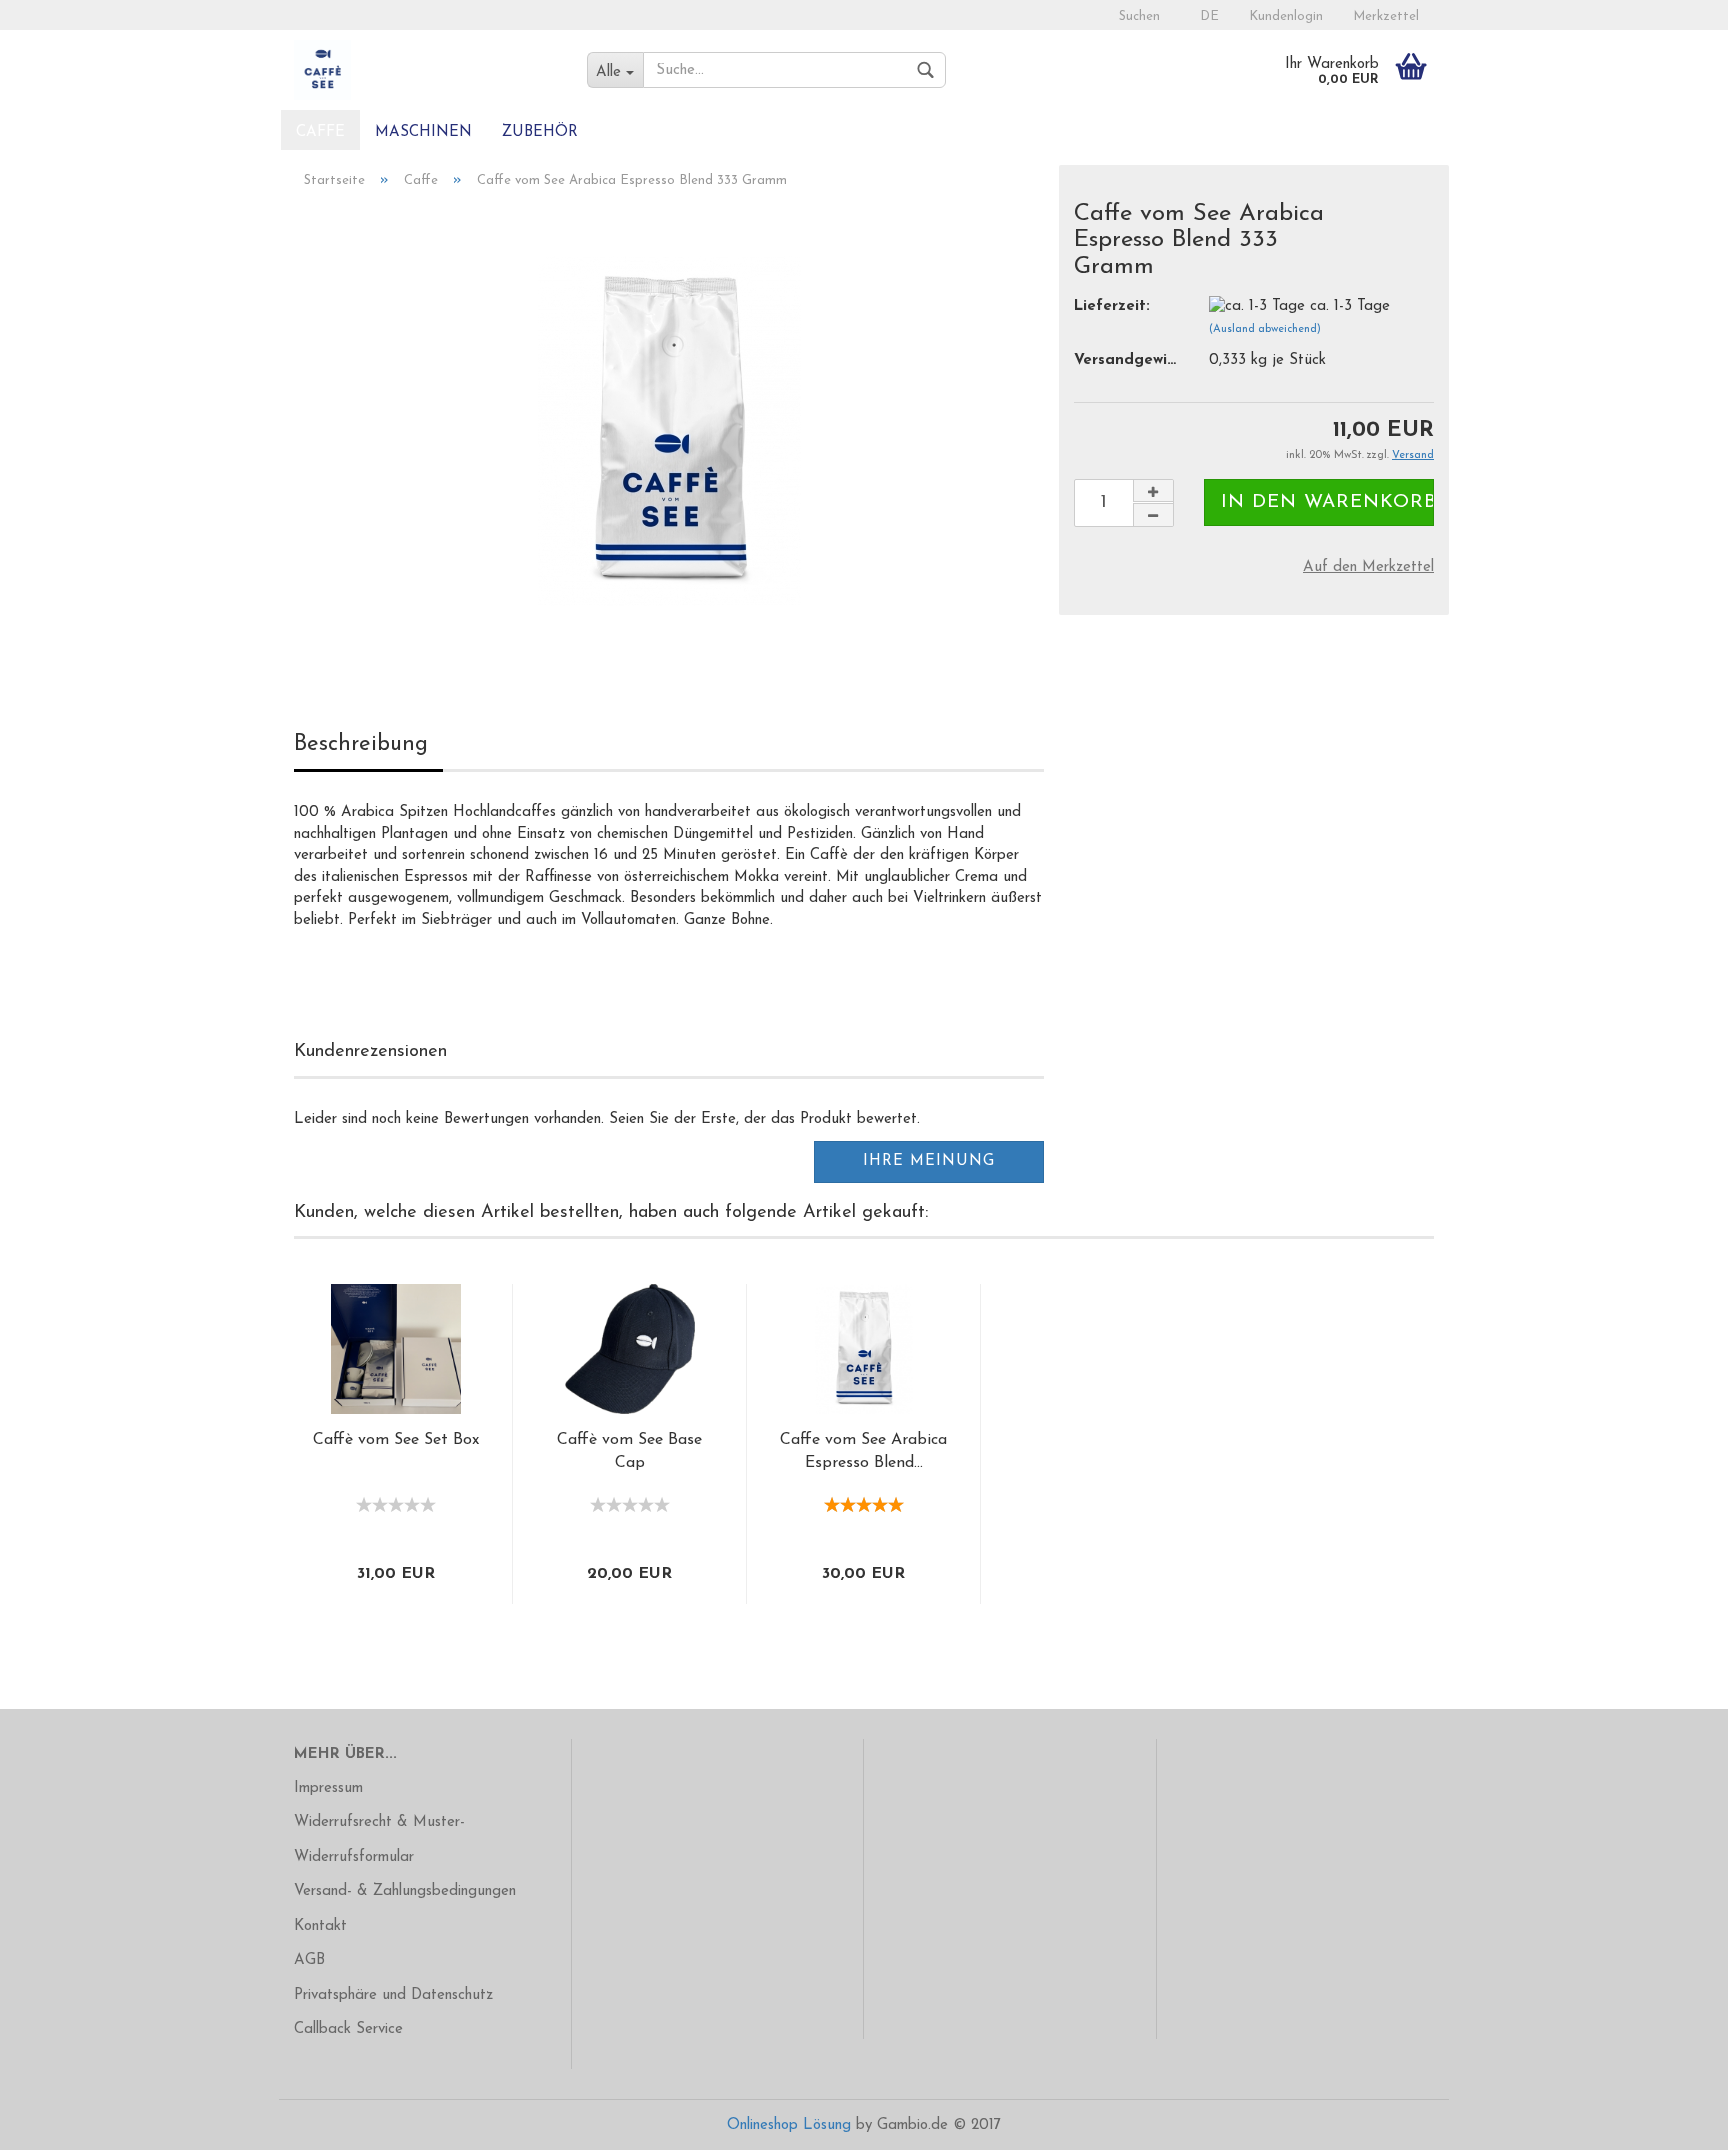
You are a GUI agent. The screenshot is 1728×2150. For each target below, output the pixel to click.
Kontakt (320, 1926)
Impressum (328, 1788)
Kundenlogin (1286, 16)
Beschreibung (361, 744)
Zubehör (540, 132)
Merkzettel (1386, 16)
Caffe (320, 132)
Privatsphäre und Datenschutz (393, 1995)
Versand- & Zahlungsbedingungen (405, 1891)
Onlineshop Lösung (789, 2125)
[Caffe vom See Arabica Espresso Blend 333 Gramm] (669, 430)
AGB (309, 1960)
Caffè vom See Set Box (396, 1440)
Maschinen (423, 132)
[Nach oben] (1673, 2120)
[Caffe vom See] (425, 70)
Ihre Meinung (929, 1161)
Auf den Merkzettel (1368, 567)
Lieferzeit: (1112, 306)
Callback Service (348, 2029)
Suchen (1139, 16)
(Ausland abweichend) (1265, 329)
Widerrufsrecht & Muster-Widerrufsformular (379, 1840)
